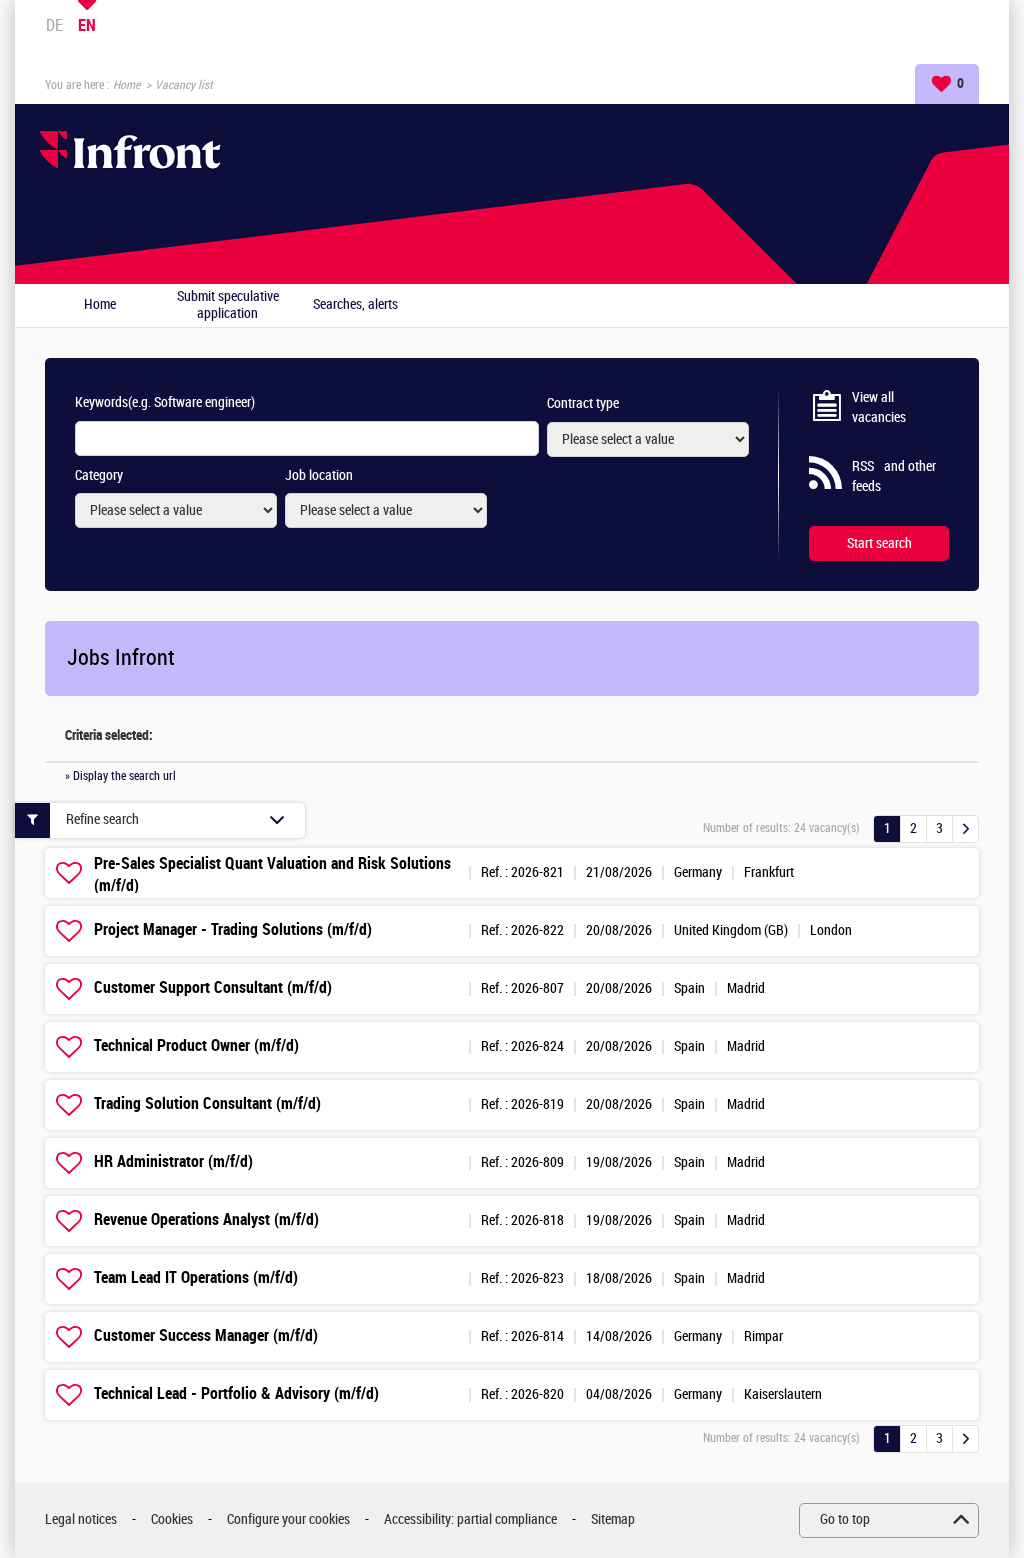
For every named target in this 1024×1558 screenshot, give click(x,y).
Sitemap (613, 1519)
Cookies (172, 1519)
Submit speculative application (228, 305)
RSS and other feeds (894, 476)
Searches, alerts (355, 305)
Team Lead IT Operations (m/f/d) (196, 1277)
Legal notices (81, 1519)
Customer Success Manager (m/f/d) (206, 1335)
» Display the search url (120, 776)
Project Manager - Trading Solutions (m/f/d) (233, 929)
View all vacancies (879, 407)
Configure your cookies (288, 1519)
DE (54, 25)
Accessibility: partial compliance (470, 1519)
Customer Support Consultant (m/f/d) (213, 987)
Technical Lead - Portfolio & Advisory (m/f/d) (236, 1393)
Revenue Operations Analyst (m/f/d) (206, 1219)
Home (126, 85)
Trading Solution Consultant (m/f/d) (207, 1103)
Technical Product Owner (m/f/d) (196, 1045)
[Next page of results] (965, 829)
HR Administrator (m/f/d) (173, 1161)
